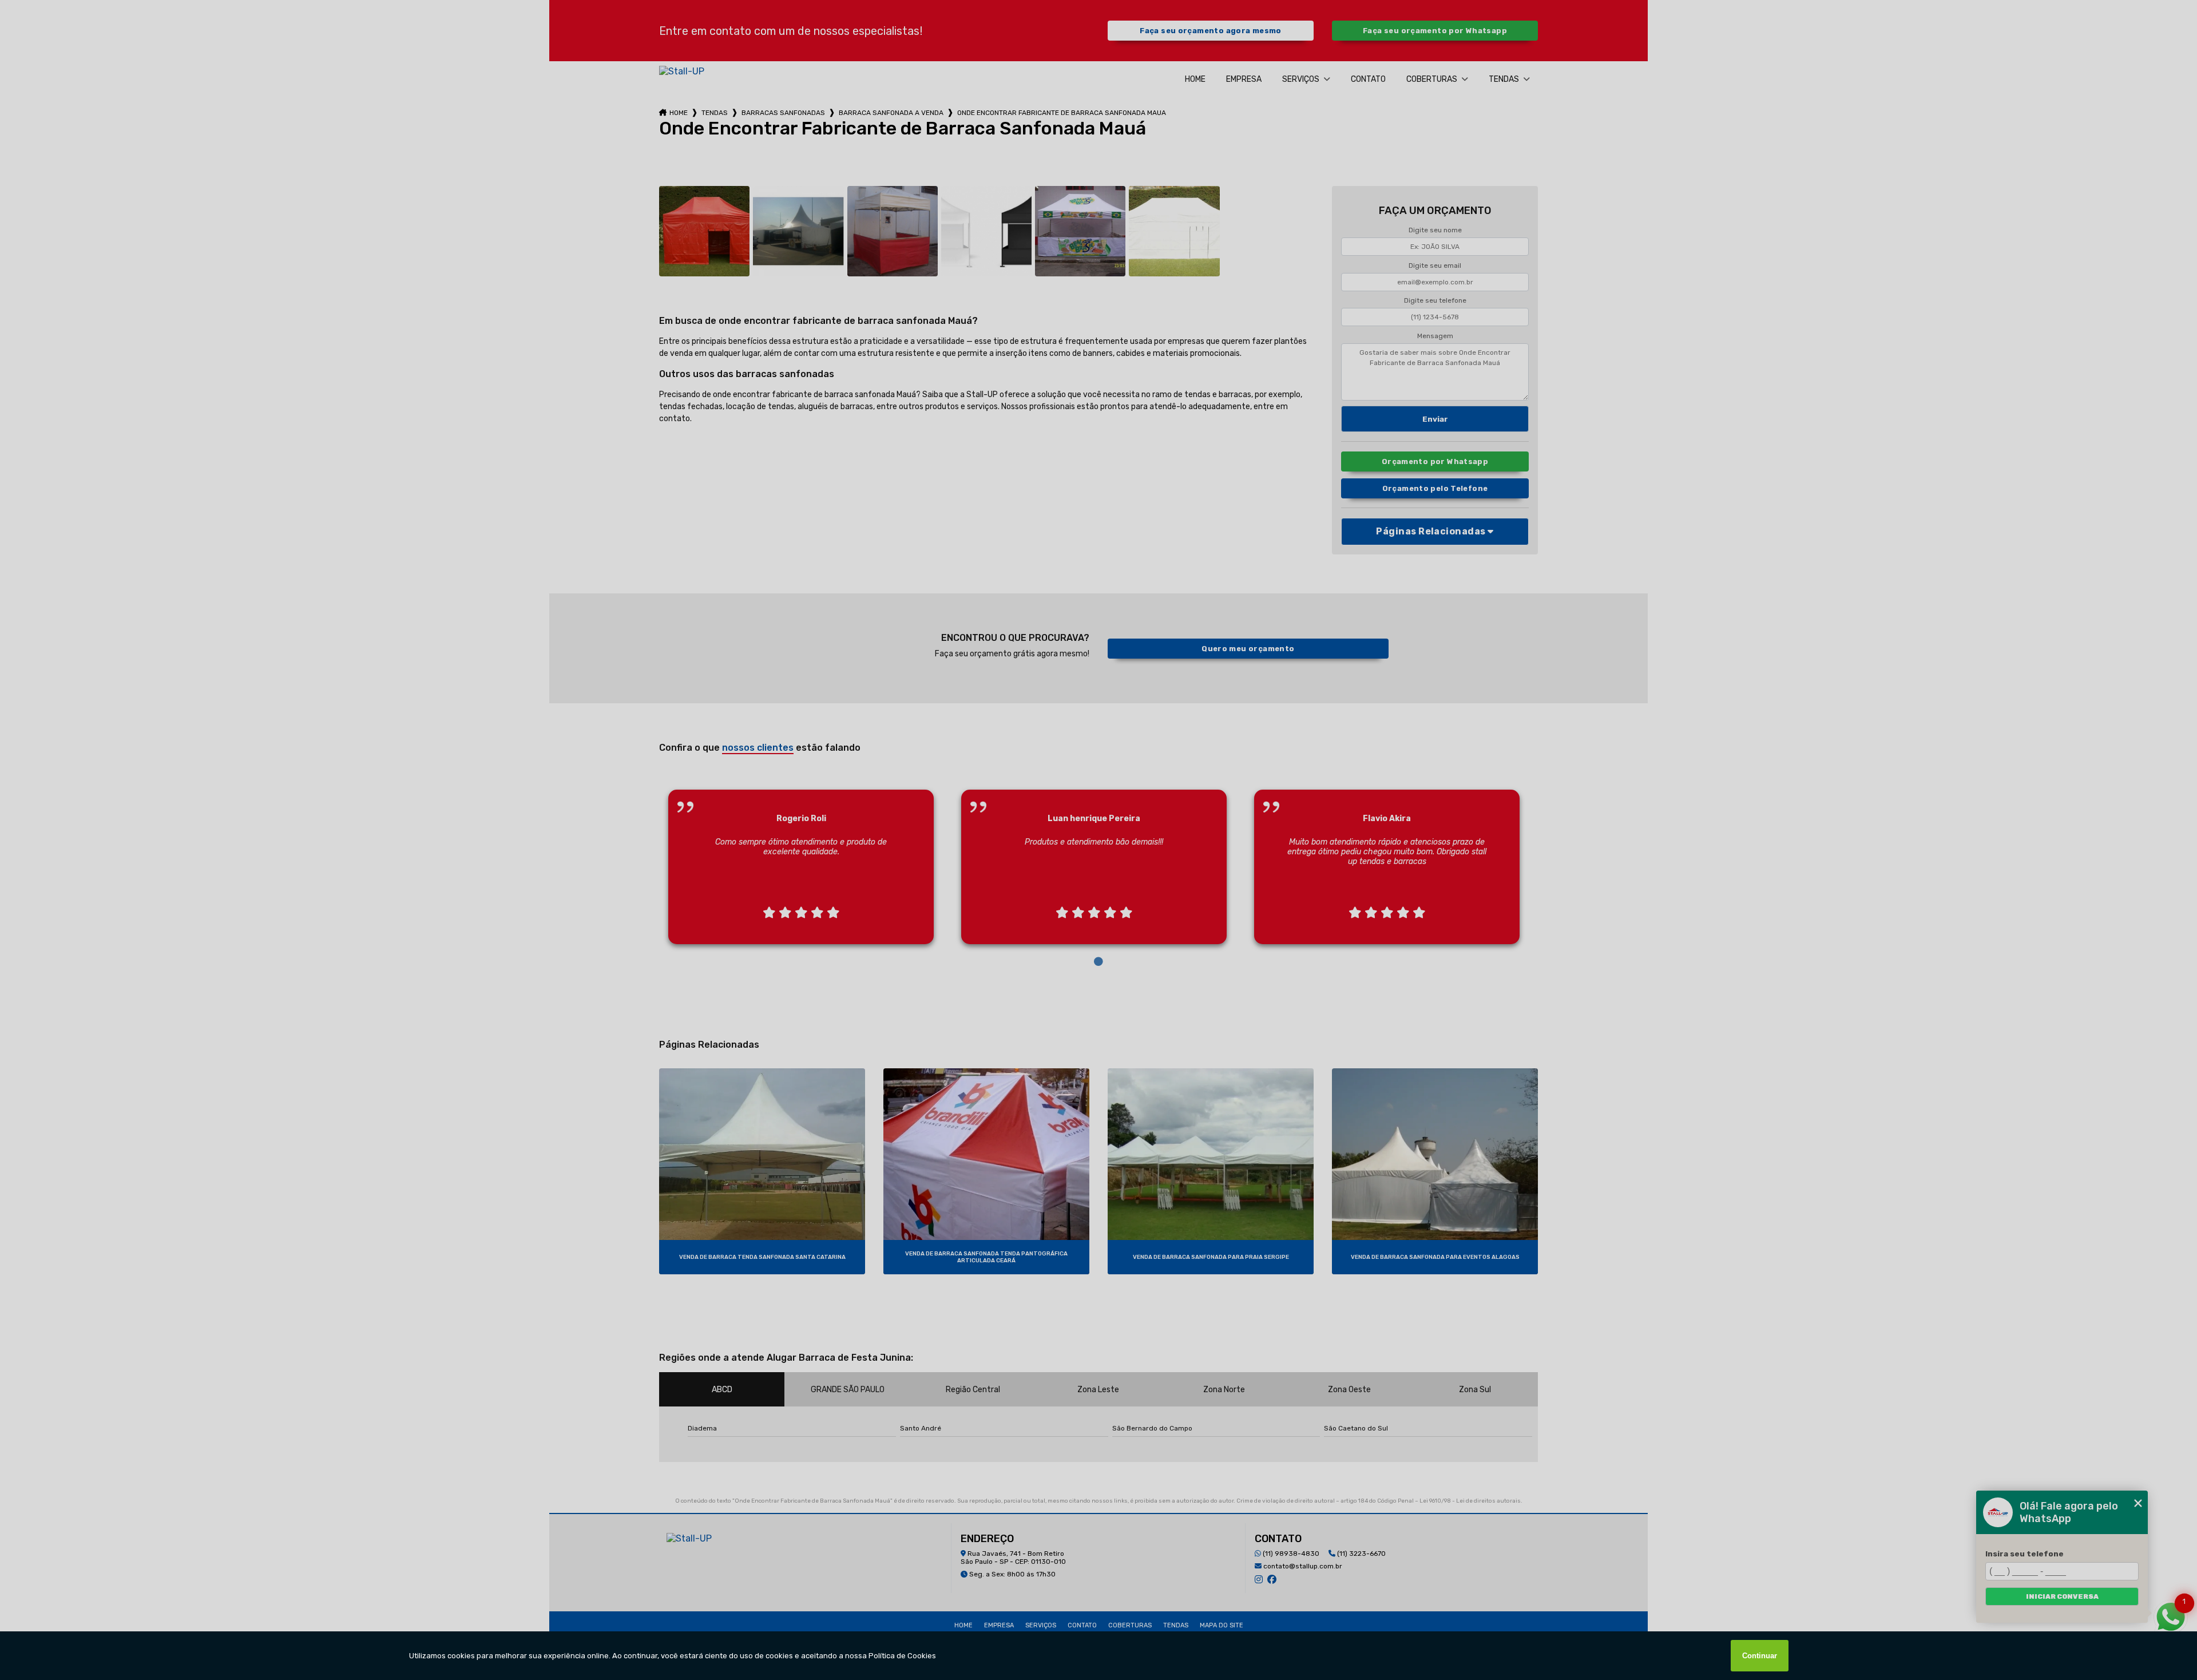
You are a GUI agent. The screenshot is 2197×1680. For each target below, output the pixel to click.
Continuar (1760, 1656)
